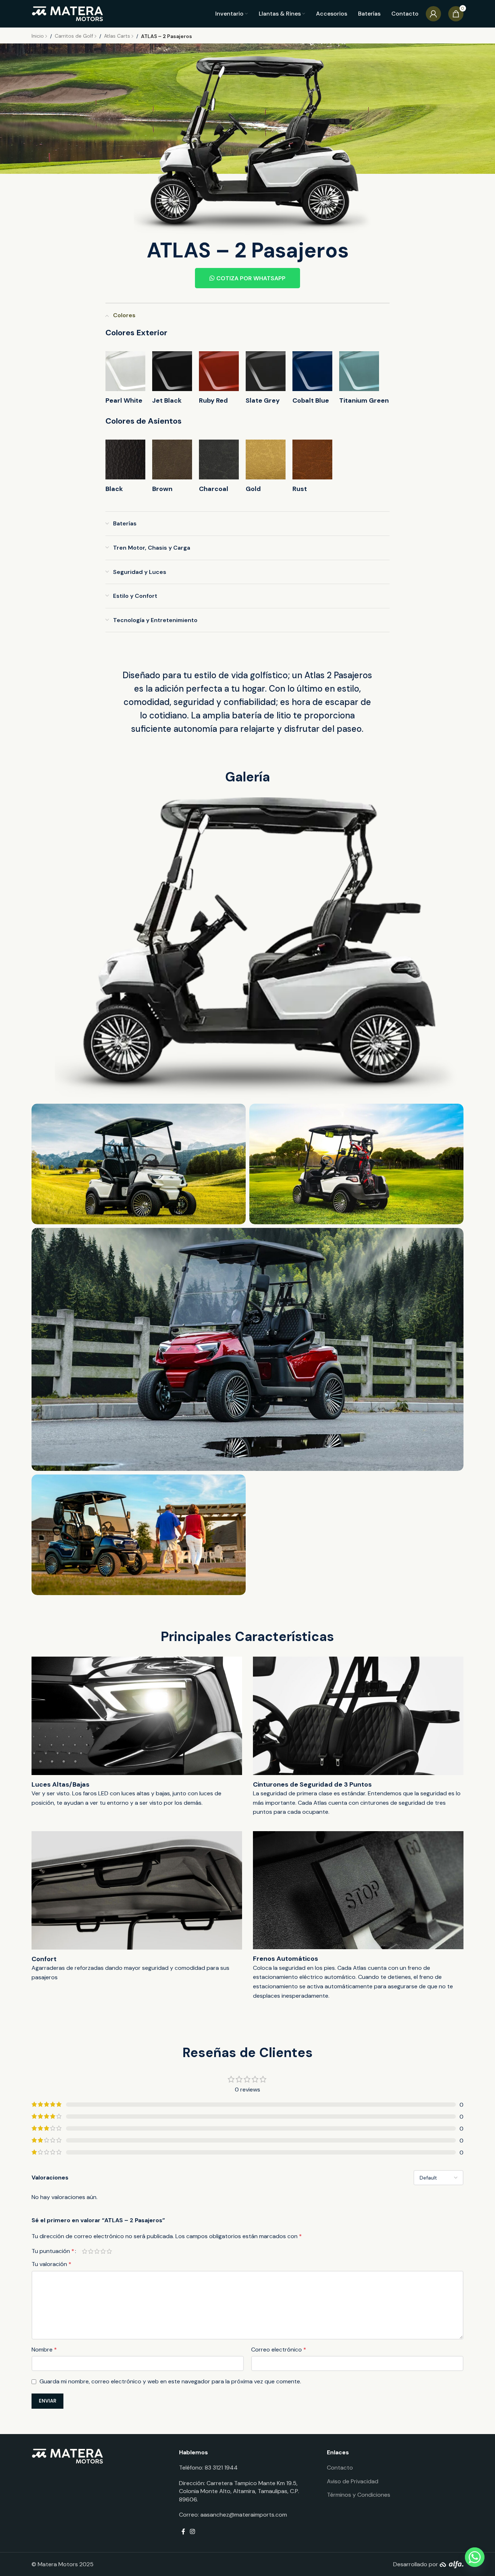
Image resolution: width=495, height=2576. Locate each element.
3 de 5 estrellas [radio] (97, 2251)
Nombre (44, 2350)
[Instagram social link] (193, 2532)
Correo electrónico (279, 2350)
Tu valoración (51, 2264)
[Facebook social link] (183, 2532)
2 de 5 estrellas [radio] (91, 2251)
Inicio (38, 36)
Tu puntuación (53, 2251)
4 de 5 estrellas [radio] (103, 2251)
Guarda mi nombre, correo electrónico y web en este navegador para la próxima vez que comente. (170, 2381)
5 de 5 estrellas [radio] (109, 2251)
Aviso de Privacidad (353, 2481)
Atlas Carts (118, 36)
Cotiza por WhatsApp (251, 278)
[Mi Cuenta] (433, 14)
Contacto (340, 2468)
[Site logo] (68, 13)
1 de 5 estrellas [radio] (85, 2251)
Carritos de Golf (75, 36)
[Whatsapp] (475, 2557)
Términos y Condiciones (359, 2495)
